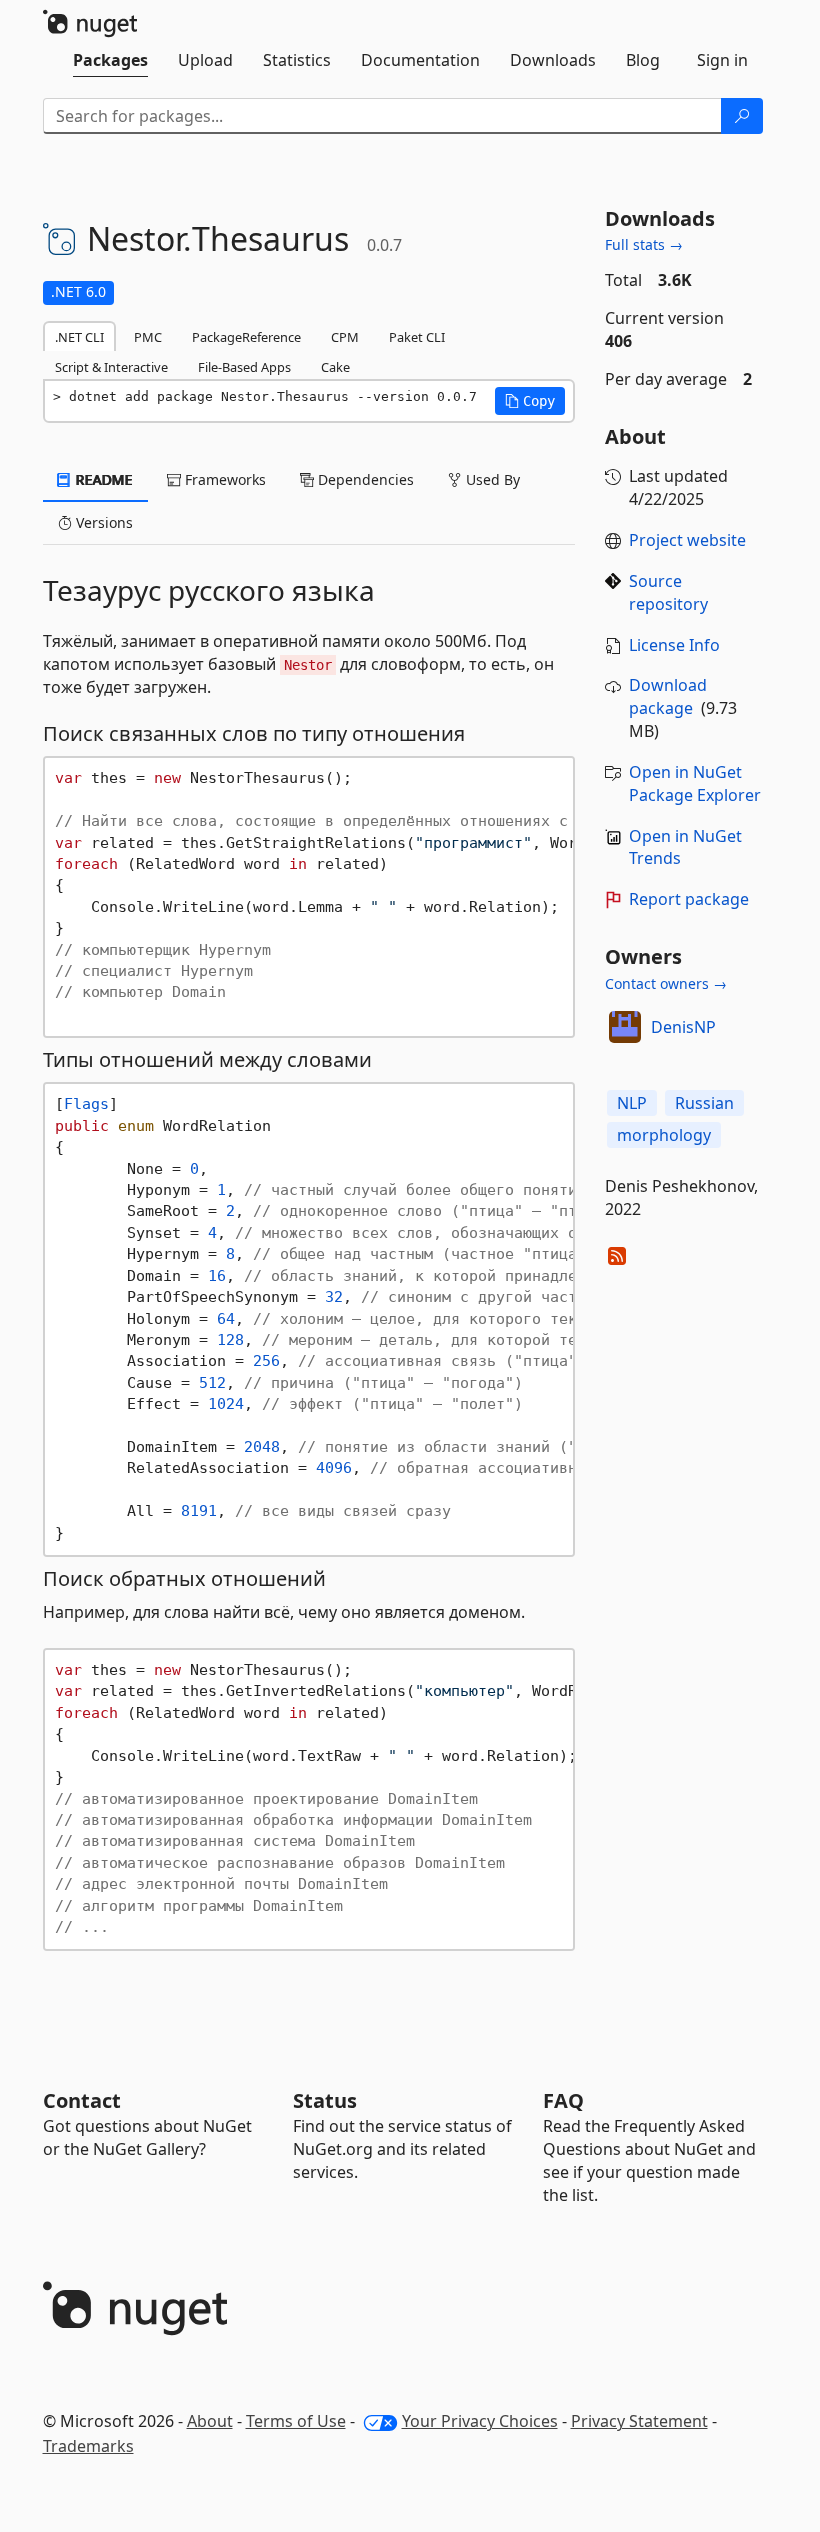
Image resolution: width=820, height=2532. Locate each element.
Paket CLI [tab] (417, 337)
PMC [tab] (148, 337)
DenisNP (683, 1027)
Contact (82, 2100)
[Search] (742, 116)
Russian (704, 1103)
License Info (674, 645)
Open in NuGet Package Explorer (695, 783)
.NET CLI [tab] (79, 337)
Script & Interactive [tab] (111, 367)
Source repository (668, 592)
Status (325, 2100)
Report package (689, 899)
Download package (668, 696)
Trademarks (88, 2446)
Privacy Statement (639, 2421)
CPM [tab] (345, 337)
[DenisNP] (625, 1027)
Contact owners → (666, 983)
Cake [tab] (335, 367)
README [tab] (102, 479)
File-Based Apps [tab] (244, 367)
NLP (632, 1103)
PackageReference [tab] (246, 337)
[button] (530, 401)
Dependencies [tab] (364, 479)
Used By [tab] (491, 479)
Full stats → (644, 244)
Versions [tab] (102, 522)
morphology (664, 1135)
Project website (687, 540)
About (210, 2421)
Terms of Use (296, 2421)
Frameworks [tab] (223, 479)
